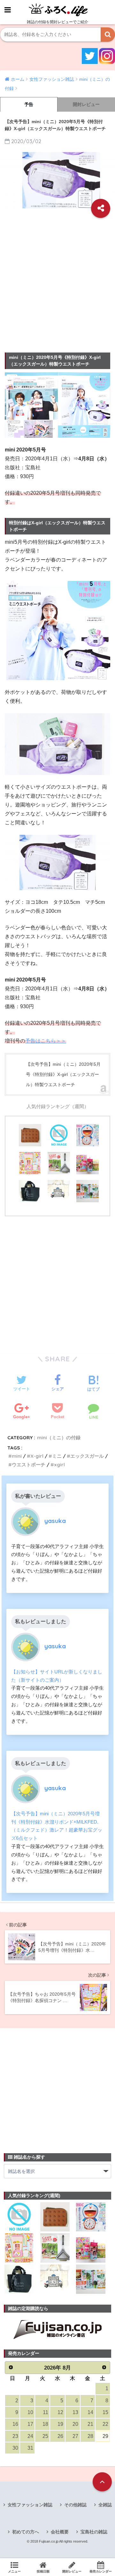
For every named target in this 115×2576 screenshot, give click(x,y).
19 (60, 2424)
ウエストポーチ (29, 1465)
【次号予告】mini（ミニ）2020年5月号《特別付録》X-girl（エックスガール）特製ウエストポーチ (63, 1074)
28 (90, 2436)
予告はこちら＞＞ (46, 1041)
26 (60, 2436)
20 (75, 2424)
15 (105, 2412)
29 (105, 2436)
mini (17, 1456)
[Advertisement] (57, 283)
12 (60, 2412)
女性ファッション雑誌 (30, 2505)
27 (75, 2436)
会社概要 (60, 2532)
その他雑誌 (75, 2505)
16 (15, 2424)
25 (45, 2436)
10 (30, 2412)
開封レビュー (86, 104)
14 (90, 2412)
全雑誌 (105, 2505)
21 (90, 2424)
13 (75, 2412)
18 (45, 2424)
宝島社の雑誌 (94, 2532)
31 (30, 2448)
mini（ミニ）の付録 (59, 1438)
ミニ (57, 1456)
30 (15, 2448)
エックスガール (87, 1456)
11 (46, 2412)
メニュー (14, 2571)
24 (30, 2436)
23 (15, 2436)
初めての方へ (26, 2532)
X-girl (37, 1456)
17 (30, 2424)
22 (105, 2424)
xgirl (59, 1465)
